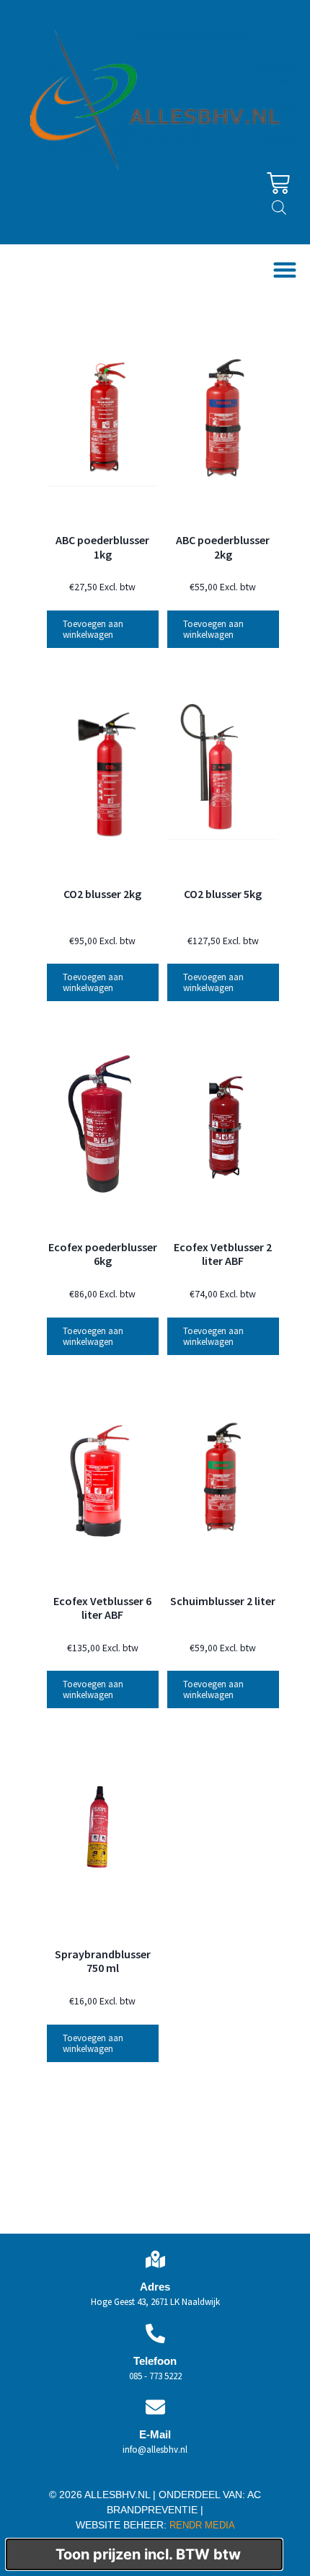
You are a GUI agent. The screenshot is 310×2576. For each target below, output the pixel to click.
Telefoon (155, 2361)
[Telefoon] (155, 2333)
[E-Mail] (155, 2407)
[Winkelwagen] (278, 183)
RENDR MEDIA (201, 2525)
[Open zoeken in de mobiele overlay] (279, 207)
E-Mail (155, 2434)
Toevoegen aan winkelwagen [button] (93, 629)
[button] (284, 270)
